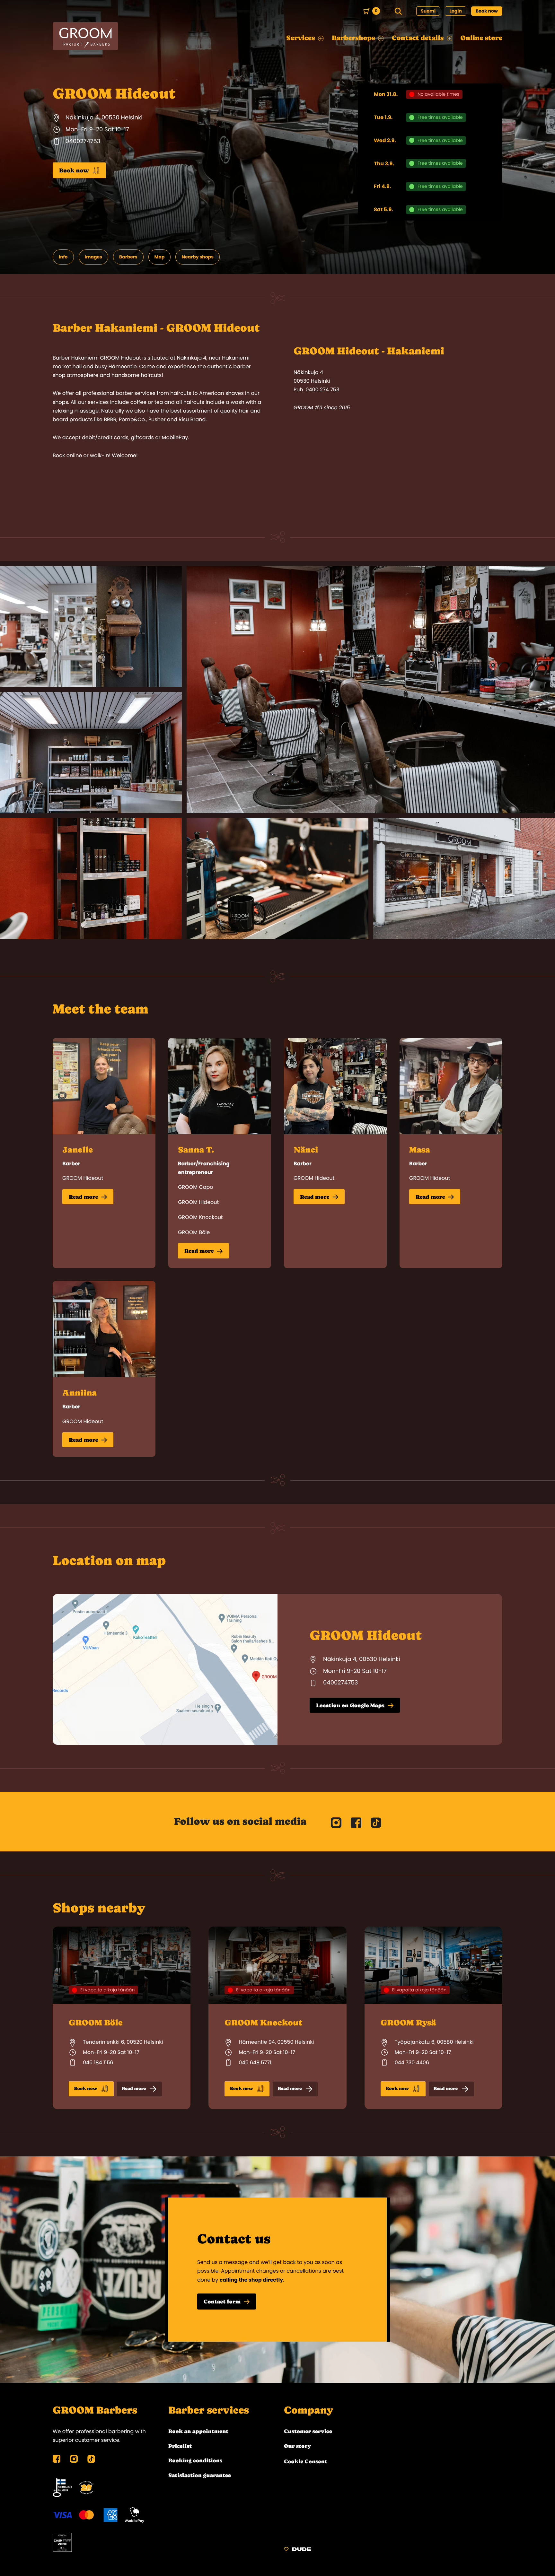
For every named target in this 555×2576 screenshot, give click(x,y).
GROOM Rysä (408, 2023)
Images (93, 257)
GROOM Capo (196, 1187)
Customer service (308, 2431)
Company (308, 2410)
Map (160, 257)
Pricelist (180, 2446)
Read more (83, 1197)
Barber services (209, 2410)
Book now (487, 11)
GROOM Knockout (200, 1217)
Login (456, 11)
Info (63, 257)
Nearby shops (197, 257)
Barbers (128, 257)
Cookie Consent (306, 2461)
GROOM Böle (194, 1232)
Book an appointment (198, 2431)
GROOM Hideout (83, 1178)
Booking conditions (195, 2460)
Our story (297, 2446)
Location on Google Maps (350, 1705)
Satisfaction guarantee (200, 2475)
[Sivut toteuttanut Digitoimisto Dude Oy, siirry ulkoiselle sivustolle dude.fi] (298, 2550)
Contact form (222, 2302)
